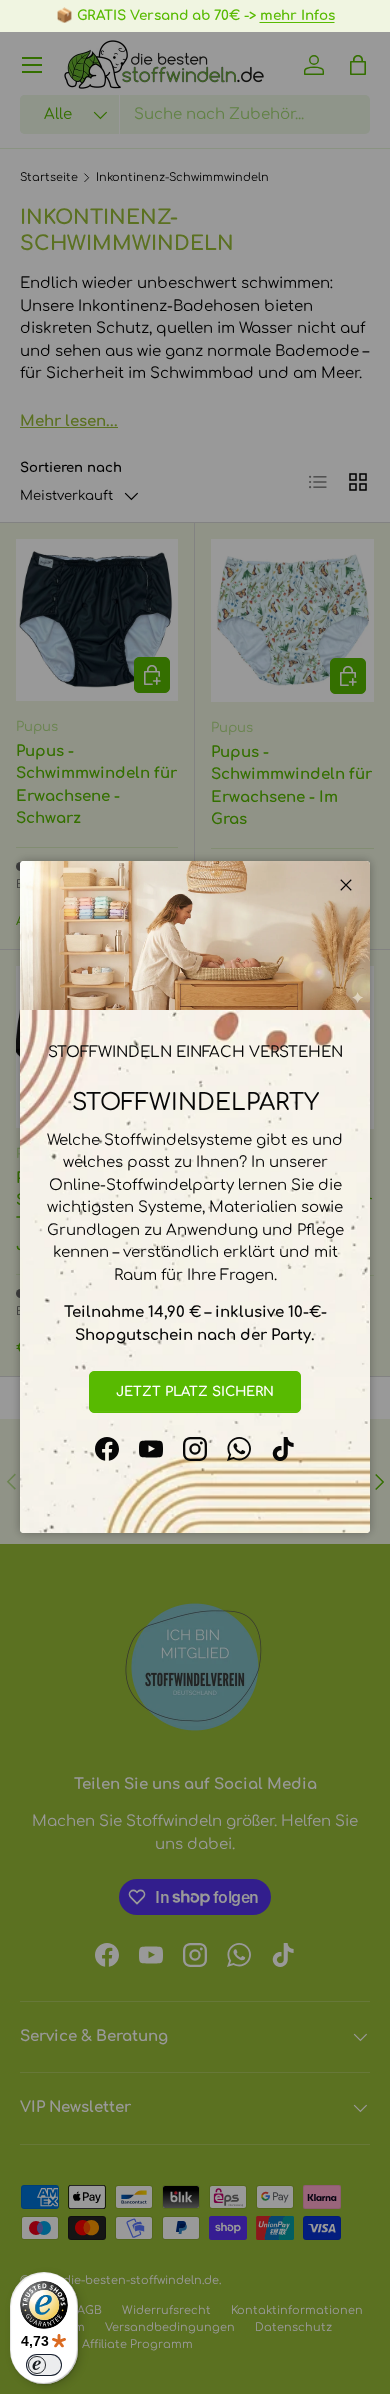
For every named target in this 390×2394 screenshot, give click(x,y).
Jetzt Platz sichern (195, 1391)
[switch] (44, 2365)
